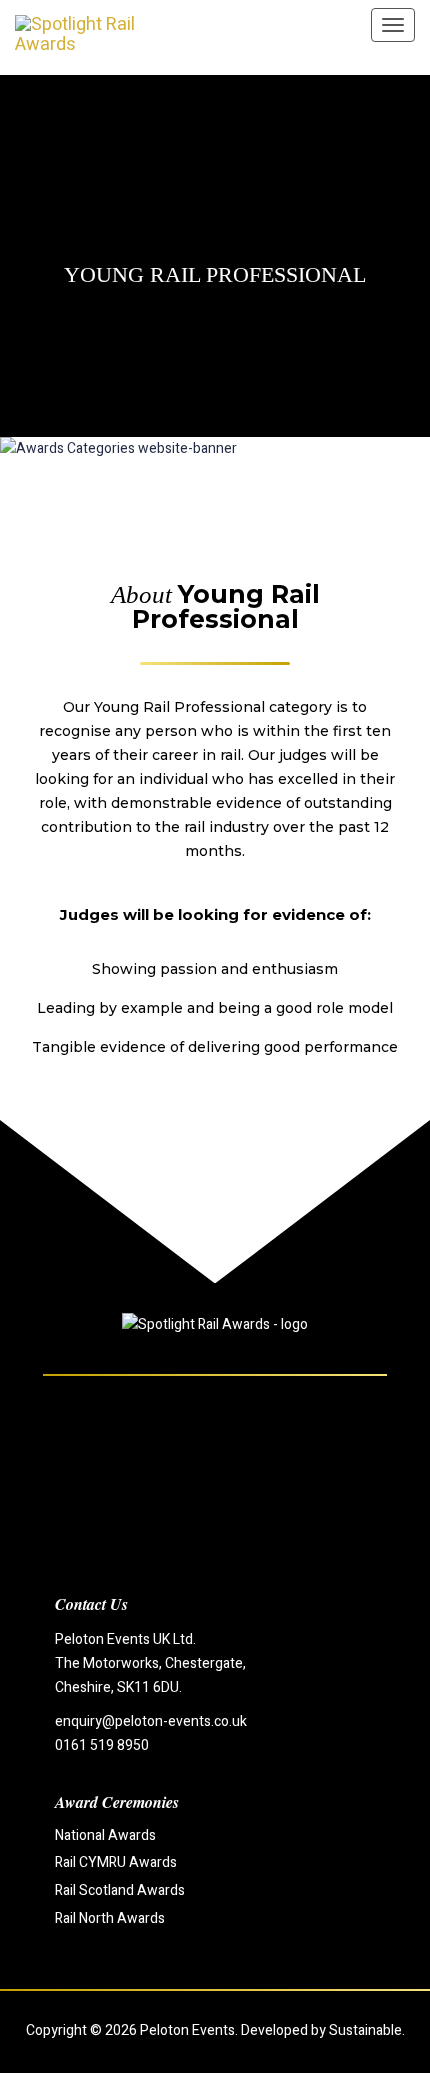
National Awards (105, 1835)
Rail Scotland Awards (120, 1890)
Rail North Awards (110, 1918)
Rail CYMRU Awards (116, 1862)
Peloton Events (187, 2030)
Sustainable (365, 2030)
